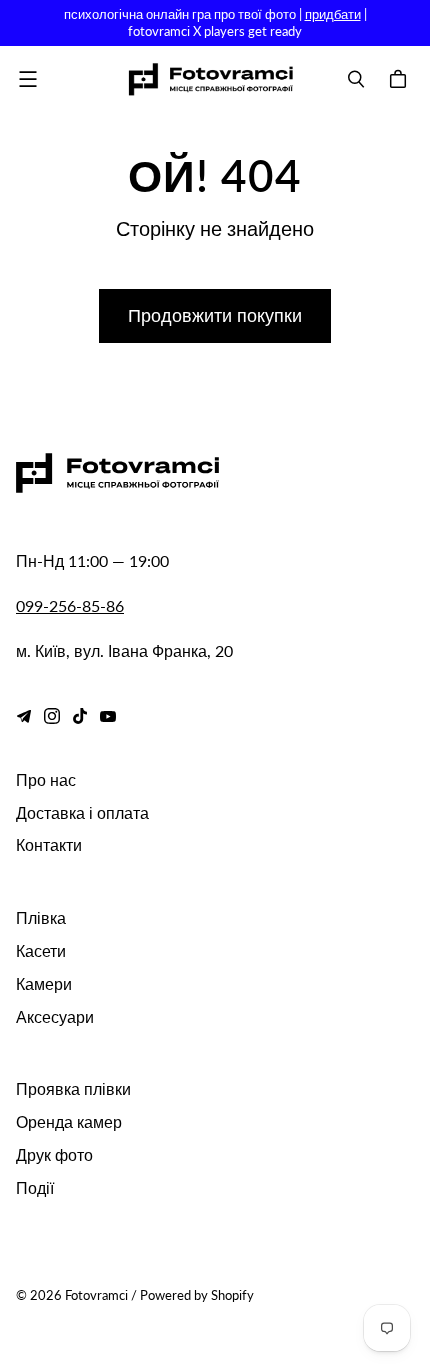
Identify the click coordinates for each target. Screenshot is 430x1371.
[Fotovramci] (210, 79)
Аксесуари (55, 1016)
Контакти (49, 844)
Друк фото (54, 1154)
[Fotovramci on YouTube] (108, 716)
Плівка (41, 917)
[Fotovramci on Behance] (24, 716)
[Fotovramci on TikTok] (80, 716)
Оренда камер (69, 1121)
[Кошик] (401, 79)
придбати (333, 14)
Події (35, 1187)
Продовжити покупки (215, 315)
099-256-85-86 (70, 605)
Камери (44, 983)
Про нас (46, 779)
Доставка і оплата (82, 812)
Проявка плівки (73, 1088)
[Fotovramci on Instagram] (52, 716)
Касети (41, 950)
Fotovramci (96, 1295)
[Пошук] (356, 79)
